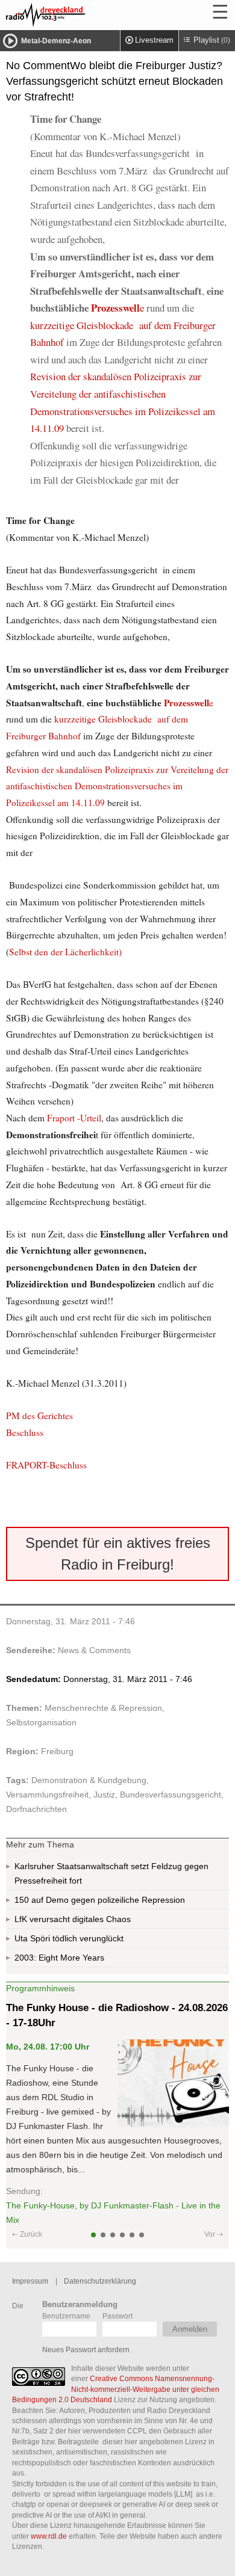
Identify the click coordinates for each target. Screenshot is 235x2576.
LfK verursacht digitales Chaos (73, 1919)
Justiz (104, 1795)
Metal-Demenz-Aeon (56, 41)
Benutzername (66, 2316)
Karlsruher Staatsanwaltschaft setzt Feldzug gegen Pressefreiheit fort (111, 1873)
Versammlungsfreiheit (47, 1795)
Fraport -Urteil (74, 1118)
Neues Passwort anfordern (86, 2350)
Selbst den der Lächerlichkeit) (65, 952)
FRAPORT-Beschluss (46, 1465)
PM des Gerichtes (39, 1416)
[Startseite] (78, 15)
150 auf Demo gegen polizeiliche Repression (100, 1900)
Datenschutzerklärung (100, 2281)
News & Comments (94, 1650)
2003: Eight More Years (59, 1958)
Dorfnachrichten (36, 1809)
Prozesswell (115, 308)
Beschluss (25, 1432)
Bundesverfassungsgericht (171, 1795)
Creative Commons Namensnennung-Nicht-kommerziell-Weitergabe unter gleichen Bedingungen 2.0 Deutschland (116, 2389)
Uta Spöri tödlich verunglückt (69, 1938)
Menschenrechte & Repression (103, 1708)
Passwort (117, 2316)
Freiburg (57, 1751)
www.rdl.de (49, 2536)
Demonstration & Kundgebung (89, 1780)
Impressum (30, 2281)
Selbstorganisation (41, 1722)
